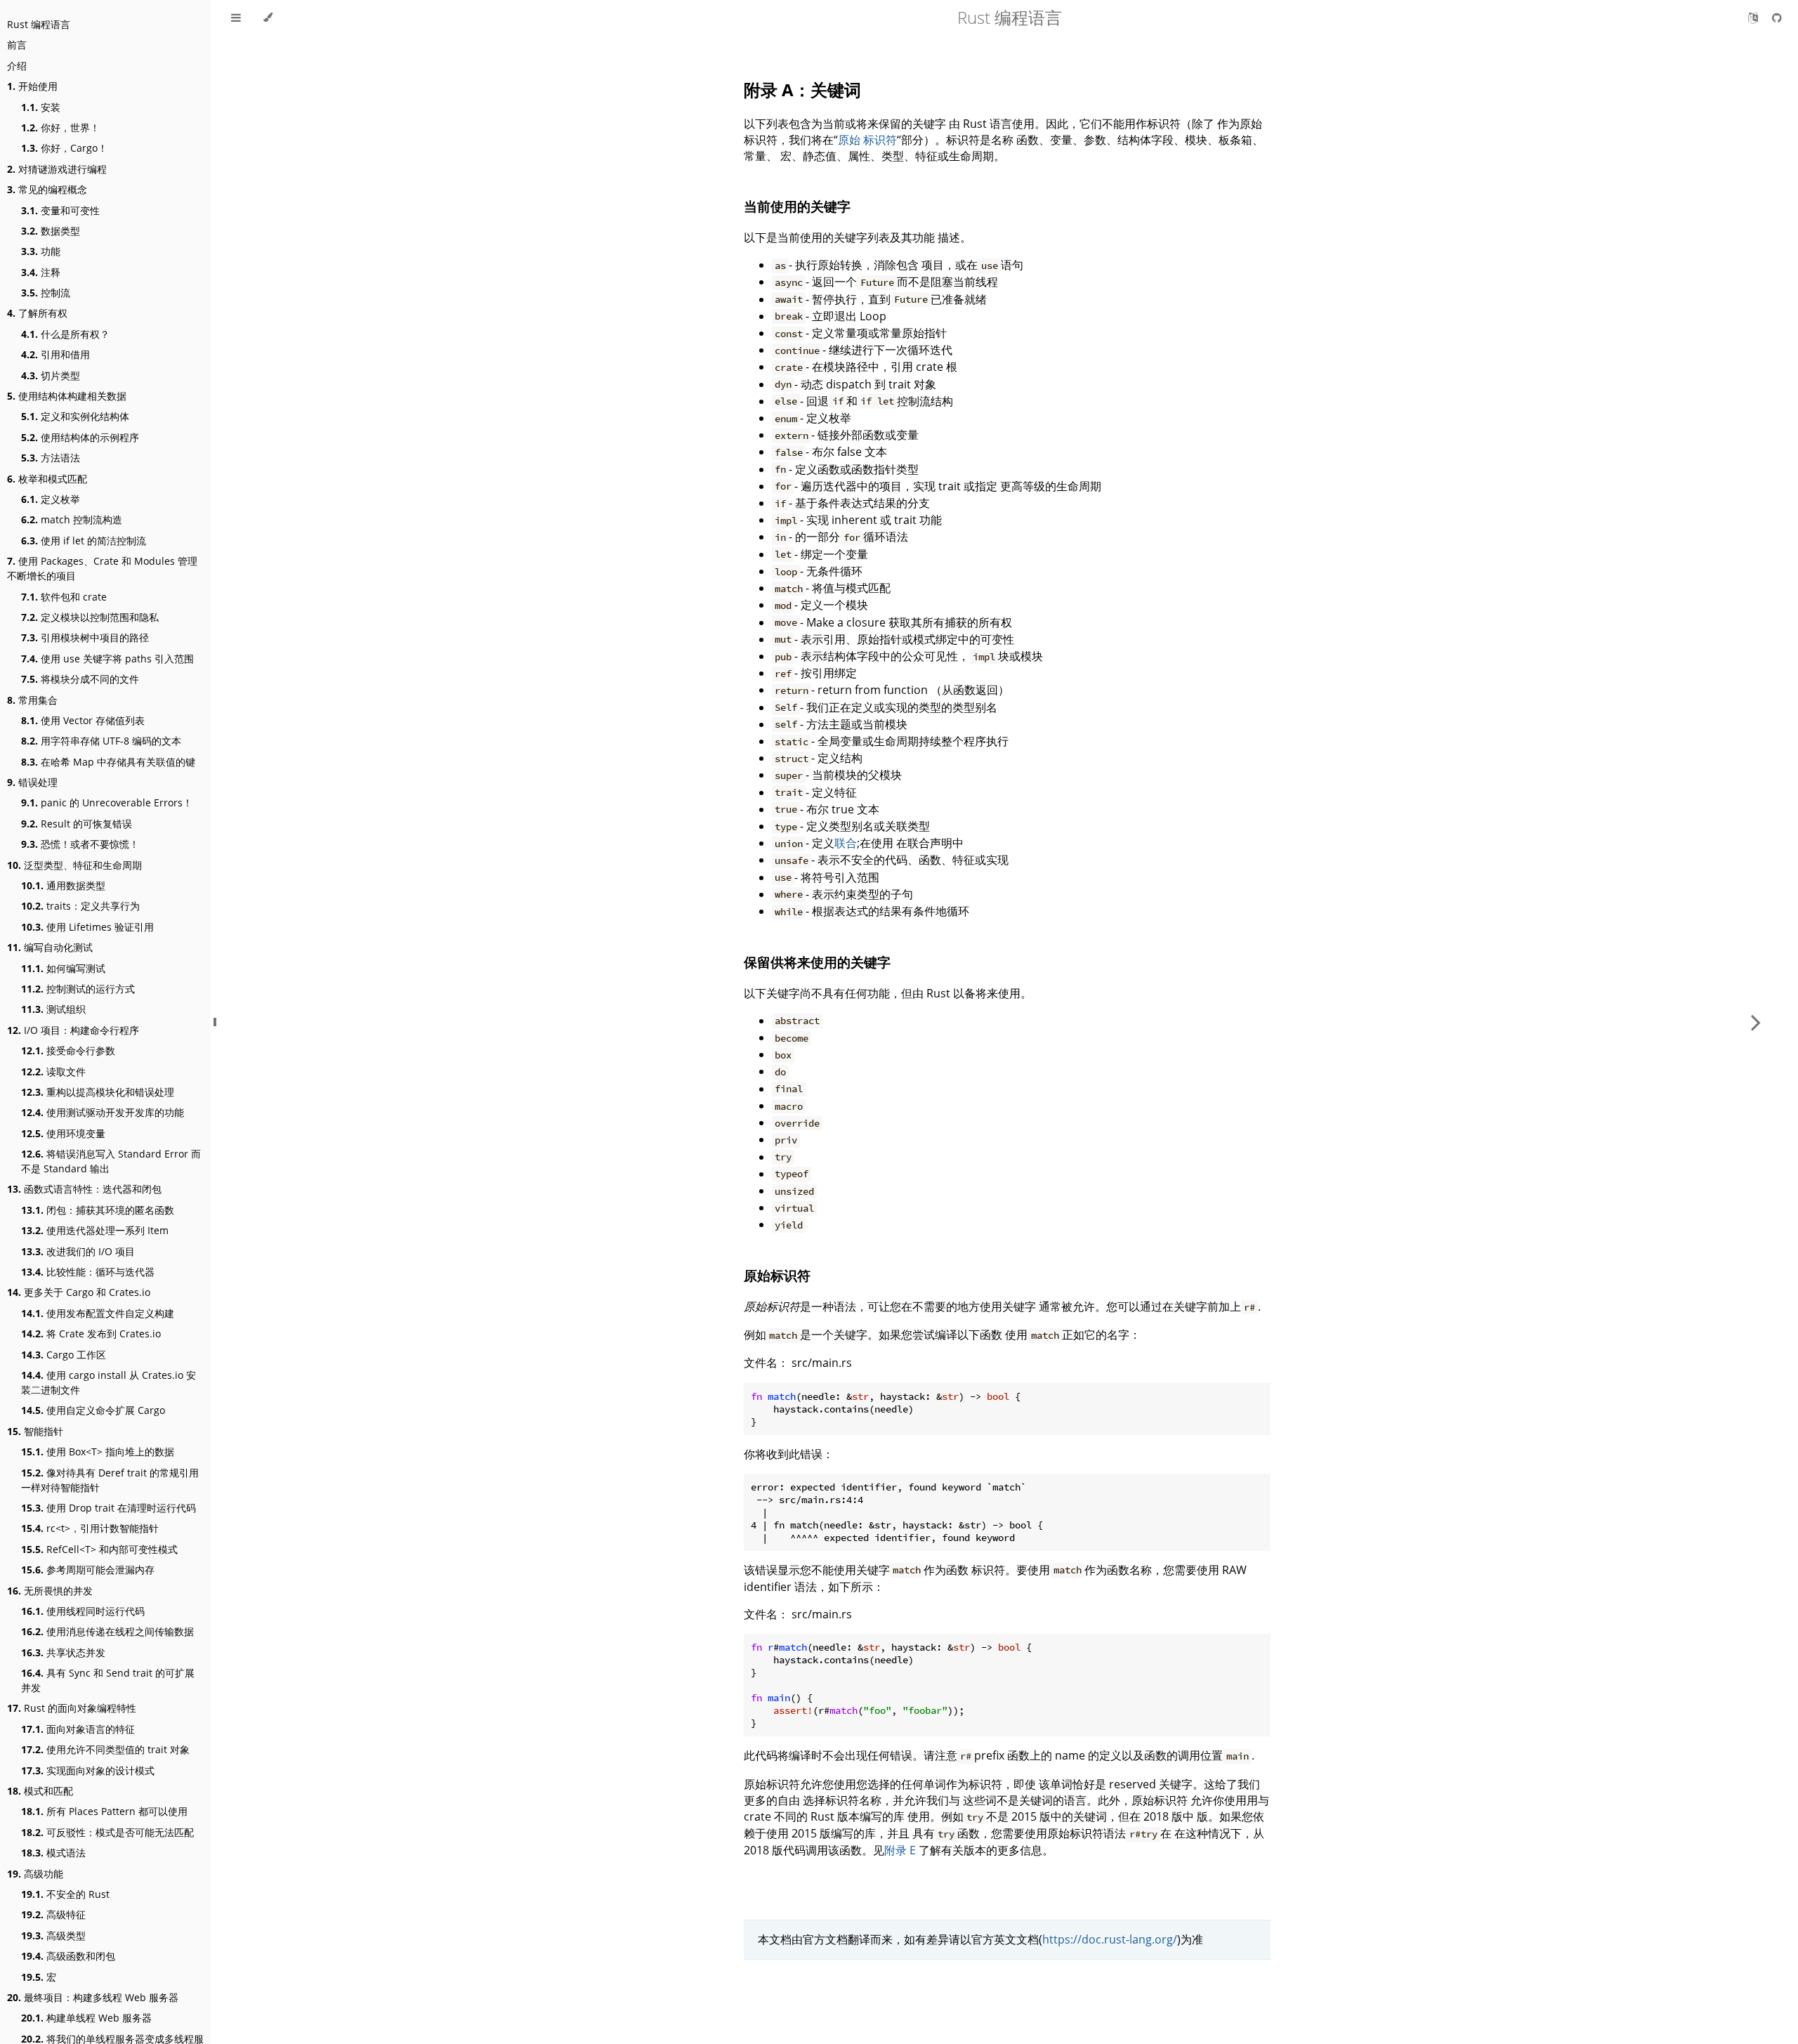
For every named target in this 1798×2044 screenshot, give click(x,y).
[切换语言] (1754, 18)
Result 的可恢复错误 (77, 824)
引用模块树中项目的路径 (85, 637)
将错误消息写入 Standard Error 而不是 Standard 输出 (111, 1161)
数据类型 (51, 231)
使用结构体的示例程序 (80, 437)
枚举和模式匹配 (47, 479)
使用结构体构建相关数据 (67, 396)
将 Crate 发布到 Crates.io (91, 1334)
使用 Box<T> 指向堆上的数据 (98, 1452)
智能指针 (35, 1431)
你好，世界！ (60, 127)
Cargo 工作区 (64, 1355)
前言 (17, 45)
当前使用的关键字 (797, 206)
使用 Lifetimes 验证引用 (87, 927)
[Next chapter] (1756, 1022)
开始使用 (32, 86)
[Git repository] (1777, 18)
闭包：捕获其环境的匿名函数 (98, 1210)
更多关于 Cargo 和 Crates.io (79, 1292)
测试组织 (53, 1009)
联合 (846, 843)
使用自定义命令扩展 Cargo (93, 1410)
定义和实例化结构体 (75, 416)
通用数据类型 (63, 885)
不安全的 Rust (65, 1894)
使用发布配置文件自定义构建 (98, 1313)
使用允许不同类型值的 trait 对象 (105, 1749)
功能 (41, 251)
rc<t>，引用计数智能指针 (90, 1528)
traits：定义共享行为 (80, 906)
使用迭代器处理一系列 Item (95, 1230)
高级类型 (53, 1935)
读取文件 (53, 1072)
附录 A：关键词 (802, 90)
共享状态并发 (63, 1652)
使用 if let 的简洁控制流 (84, 541)
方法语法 (51, 458)
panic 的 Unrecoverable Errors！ (107, 802)
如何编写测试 (63, 968)
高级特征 (53, 1914)
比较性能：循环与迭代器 (88, 1272)
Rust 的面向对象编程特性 (72, 1708)
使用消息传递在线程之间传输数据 (107, 1631)
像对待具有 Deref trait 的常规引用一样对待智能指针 (110, 1480)
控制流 (46, 293)
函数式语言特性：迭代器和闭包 (84, 1189)
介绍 (17, 66)
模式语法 (53, 1853)
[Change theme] (268, 18)
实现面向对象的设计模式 (88, 1770)
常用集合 (32, 700)
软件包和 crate (64, 597)
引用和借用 (55, 354)
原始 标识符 (867, 140)
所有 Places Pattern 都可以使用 (104, 1811)
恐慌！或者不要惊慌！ (80, 844)
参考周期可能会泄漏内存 (88, 1570)
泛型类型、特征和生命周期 (74, 865)
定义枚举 (51, 499)
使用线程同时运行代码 (83, 1611)
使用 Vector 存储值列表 (83, 720)
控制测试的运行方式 (78, 989)
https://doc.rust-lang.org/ (1110, 1939)
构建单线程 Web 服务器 (86, 2018)
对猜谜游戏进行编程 (57, 169)
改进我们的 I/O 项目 (78, 1251)
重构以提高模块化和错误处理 (98, 1092)
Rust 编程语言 (39, 24)
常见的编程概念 (47, 189)
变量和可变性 (60, 210)
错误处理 (32, 782)
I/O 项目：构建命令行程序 (73, 1030)
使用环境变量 (63, 1133)
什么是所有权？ (65, 334)
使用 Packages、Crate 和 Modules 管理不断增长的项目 (102, 568)
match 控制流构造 (72, 519)
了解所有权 (37, 313)
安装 (41, 107)
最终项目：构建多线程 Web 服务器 (93, 1997)
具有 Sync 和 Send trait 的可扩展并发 (108, 1680)
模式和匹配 (40, 1791)
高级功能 (35, 1874)
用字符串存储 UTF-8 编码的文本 (101, 741)
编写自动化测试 (50, 947)
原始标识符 (777, 1275)
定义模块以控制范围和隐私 (90, 617)
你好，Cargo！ (64, 148)
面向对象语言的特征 (78, 1729)
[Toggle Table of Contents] (236, 18)
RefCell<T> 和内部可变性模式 (99, 1549)
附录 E (900, 1850)
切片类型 (51, 375)
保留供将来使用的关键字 (817, 962)
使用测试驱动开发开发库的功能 (103, 1112)
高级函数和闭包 (68, 1956)
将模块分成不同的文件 (80, 679)
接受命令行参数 (68, 1050)
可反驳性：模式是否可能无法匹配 (107, 1832)
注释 (41, 272)
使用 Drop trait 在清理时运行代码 (109, 1508)
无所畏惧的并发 (50, 1591)
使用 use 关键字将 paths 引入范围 (107, 659)
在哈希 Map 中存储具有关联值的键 (108, 762)
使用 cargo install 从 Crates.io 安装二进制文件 (109, 1382)
